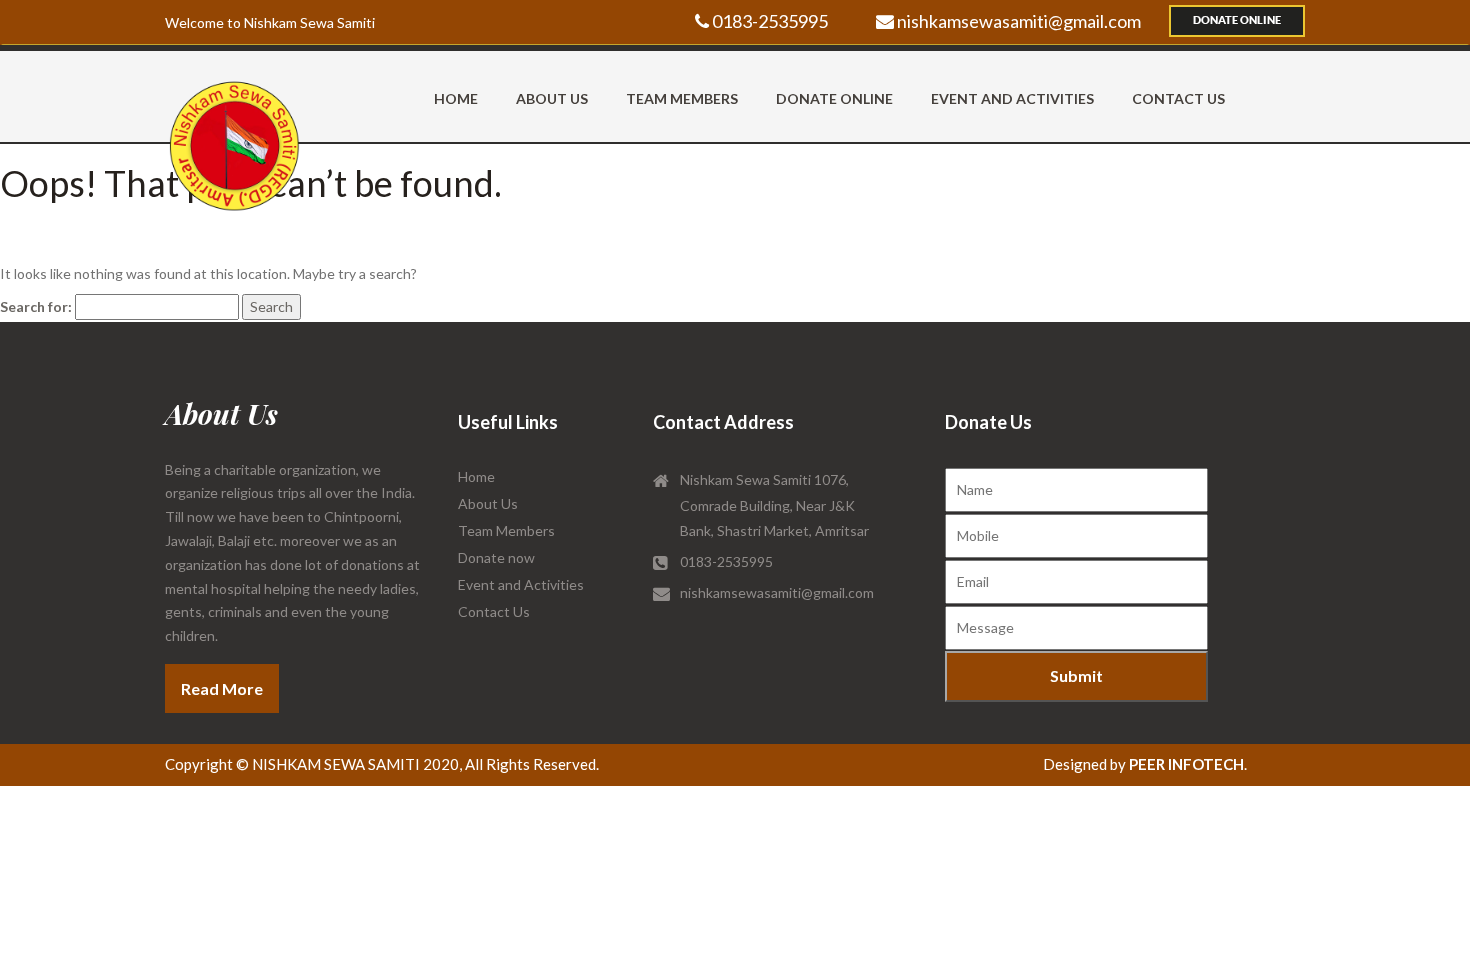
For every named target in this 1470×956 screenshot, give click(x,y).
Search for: (36, 306)
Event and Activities (1012, 98)
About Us (552, 98)
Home (456, 98)
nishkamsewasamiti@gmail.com (1017, 21)
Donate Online (1237, 20)
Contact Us (1178, 98)
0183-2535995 (768, 21)
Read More (222, 688)
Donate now (496, 557)
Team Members (682, 98)
